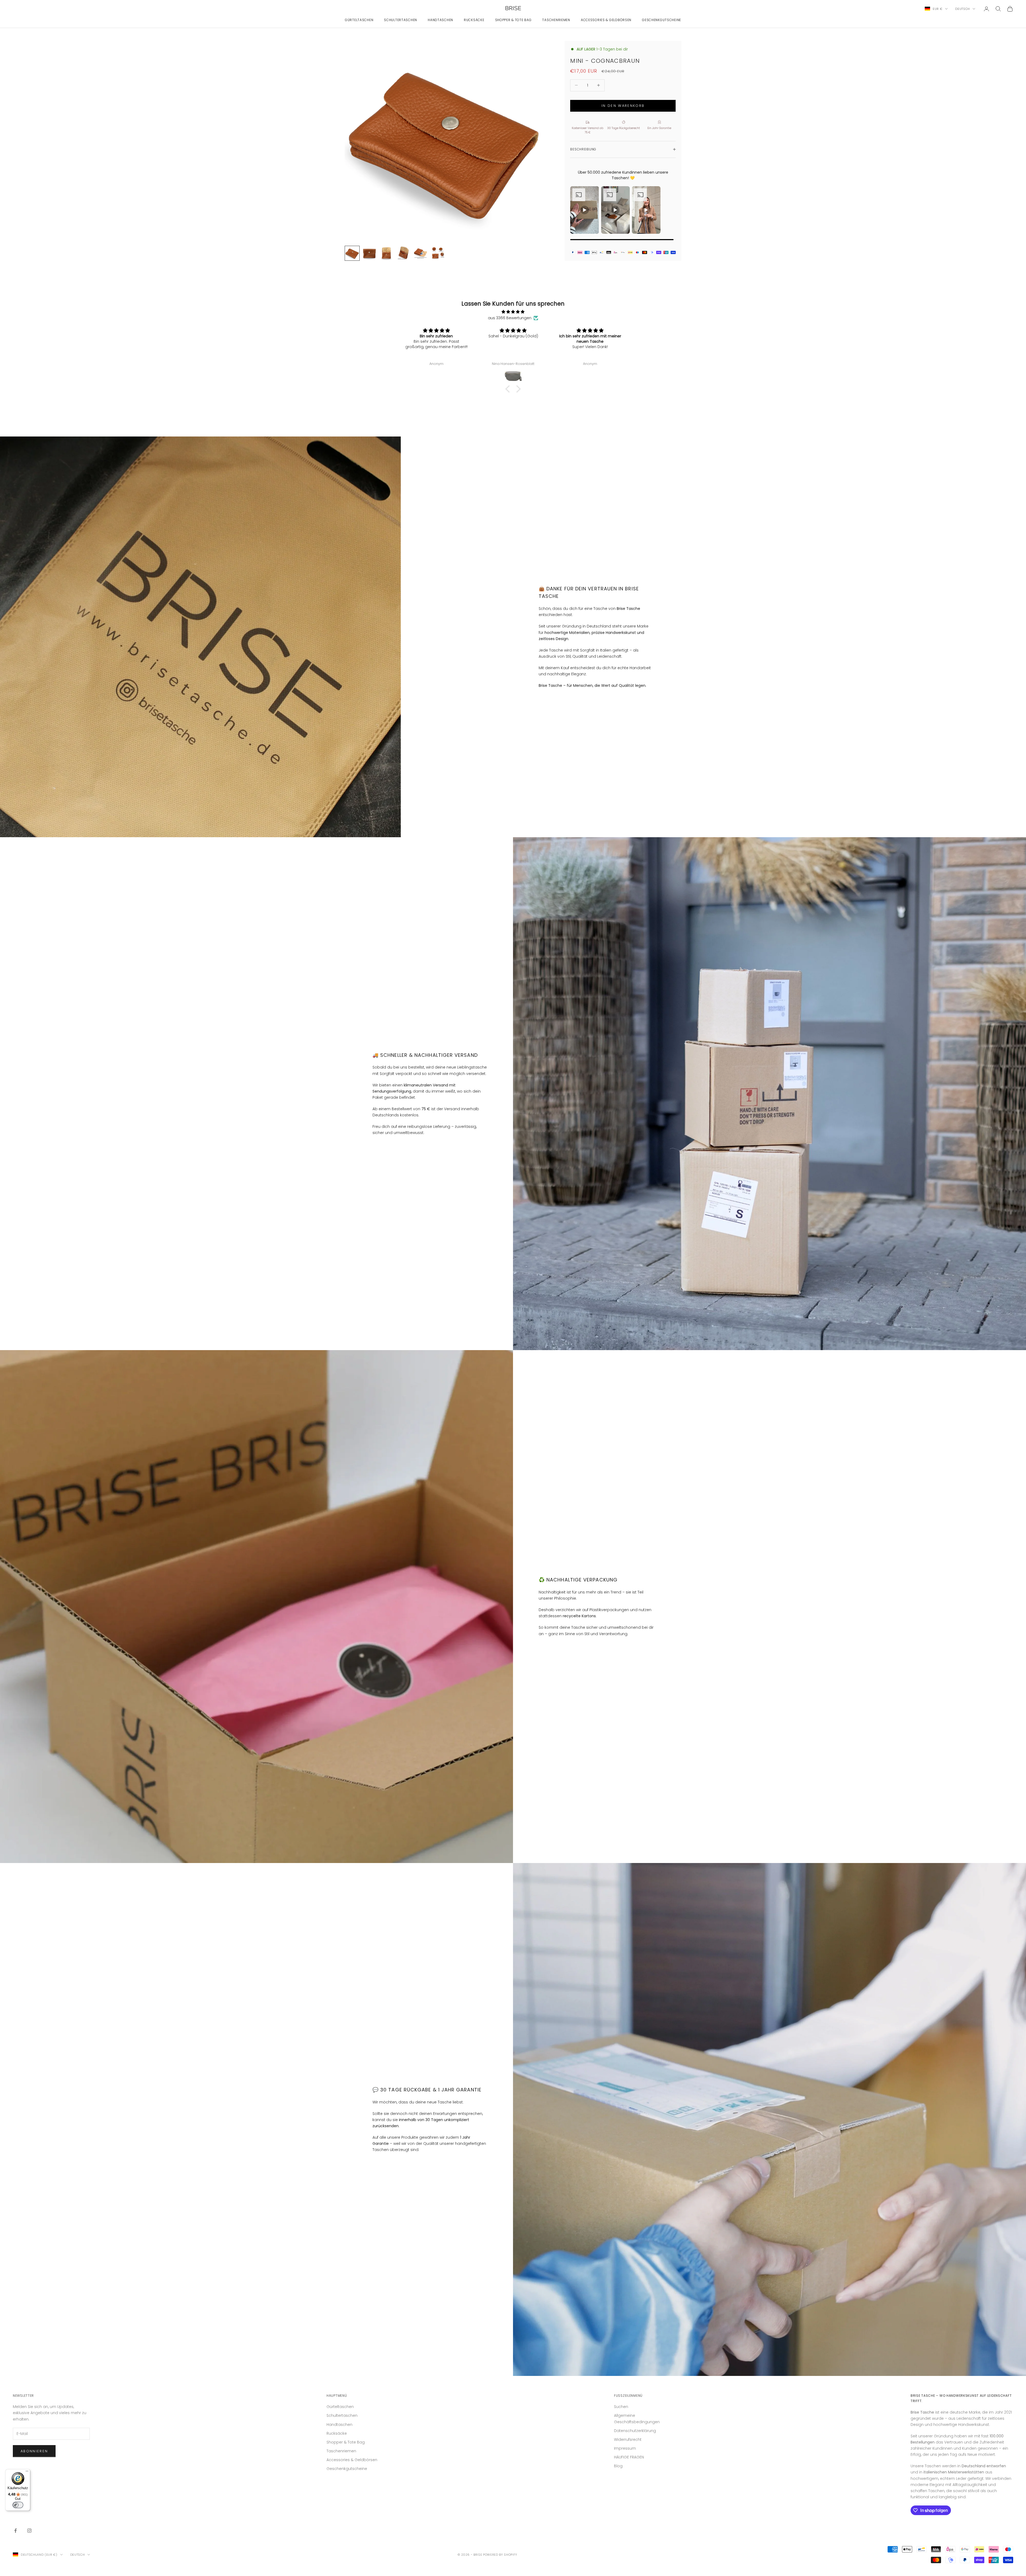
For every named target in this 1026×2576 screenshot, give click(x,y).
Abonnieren (34, 2451)
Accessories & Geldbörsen (606, 20)
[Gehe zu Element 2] (369, 253)
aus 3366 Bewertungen (510, 318)
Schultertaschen (401, 20)
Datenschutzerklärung (635, 2431)
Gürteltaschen (359, 20)
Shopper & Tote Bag (513, 20)
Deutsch (963, 9)
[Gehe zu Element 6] (438, 253)
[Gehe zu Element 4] (403, 253)
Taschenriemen (556, 20)
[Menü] (27, 2472)
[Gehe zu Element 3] (386, 253)
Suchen (621, 2407)
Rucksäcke (474, 20)
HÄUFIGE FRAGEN (629, 2457)
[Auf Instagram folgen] (29, 2531)
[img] (513, 312)
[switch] (18, 2505)
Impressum (625, 2448)
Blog (618, 2466)
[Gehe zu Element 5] (421, 253)
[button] (509, 389)
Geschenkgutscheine (662, 20)
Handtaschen (440, 20)
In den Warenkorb (623, 106)
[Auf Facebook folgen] (15, 2531)
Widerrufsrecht (628, 2439)
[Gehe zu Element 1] (352, 253)
